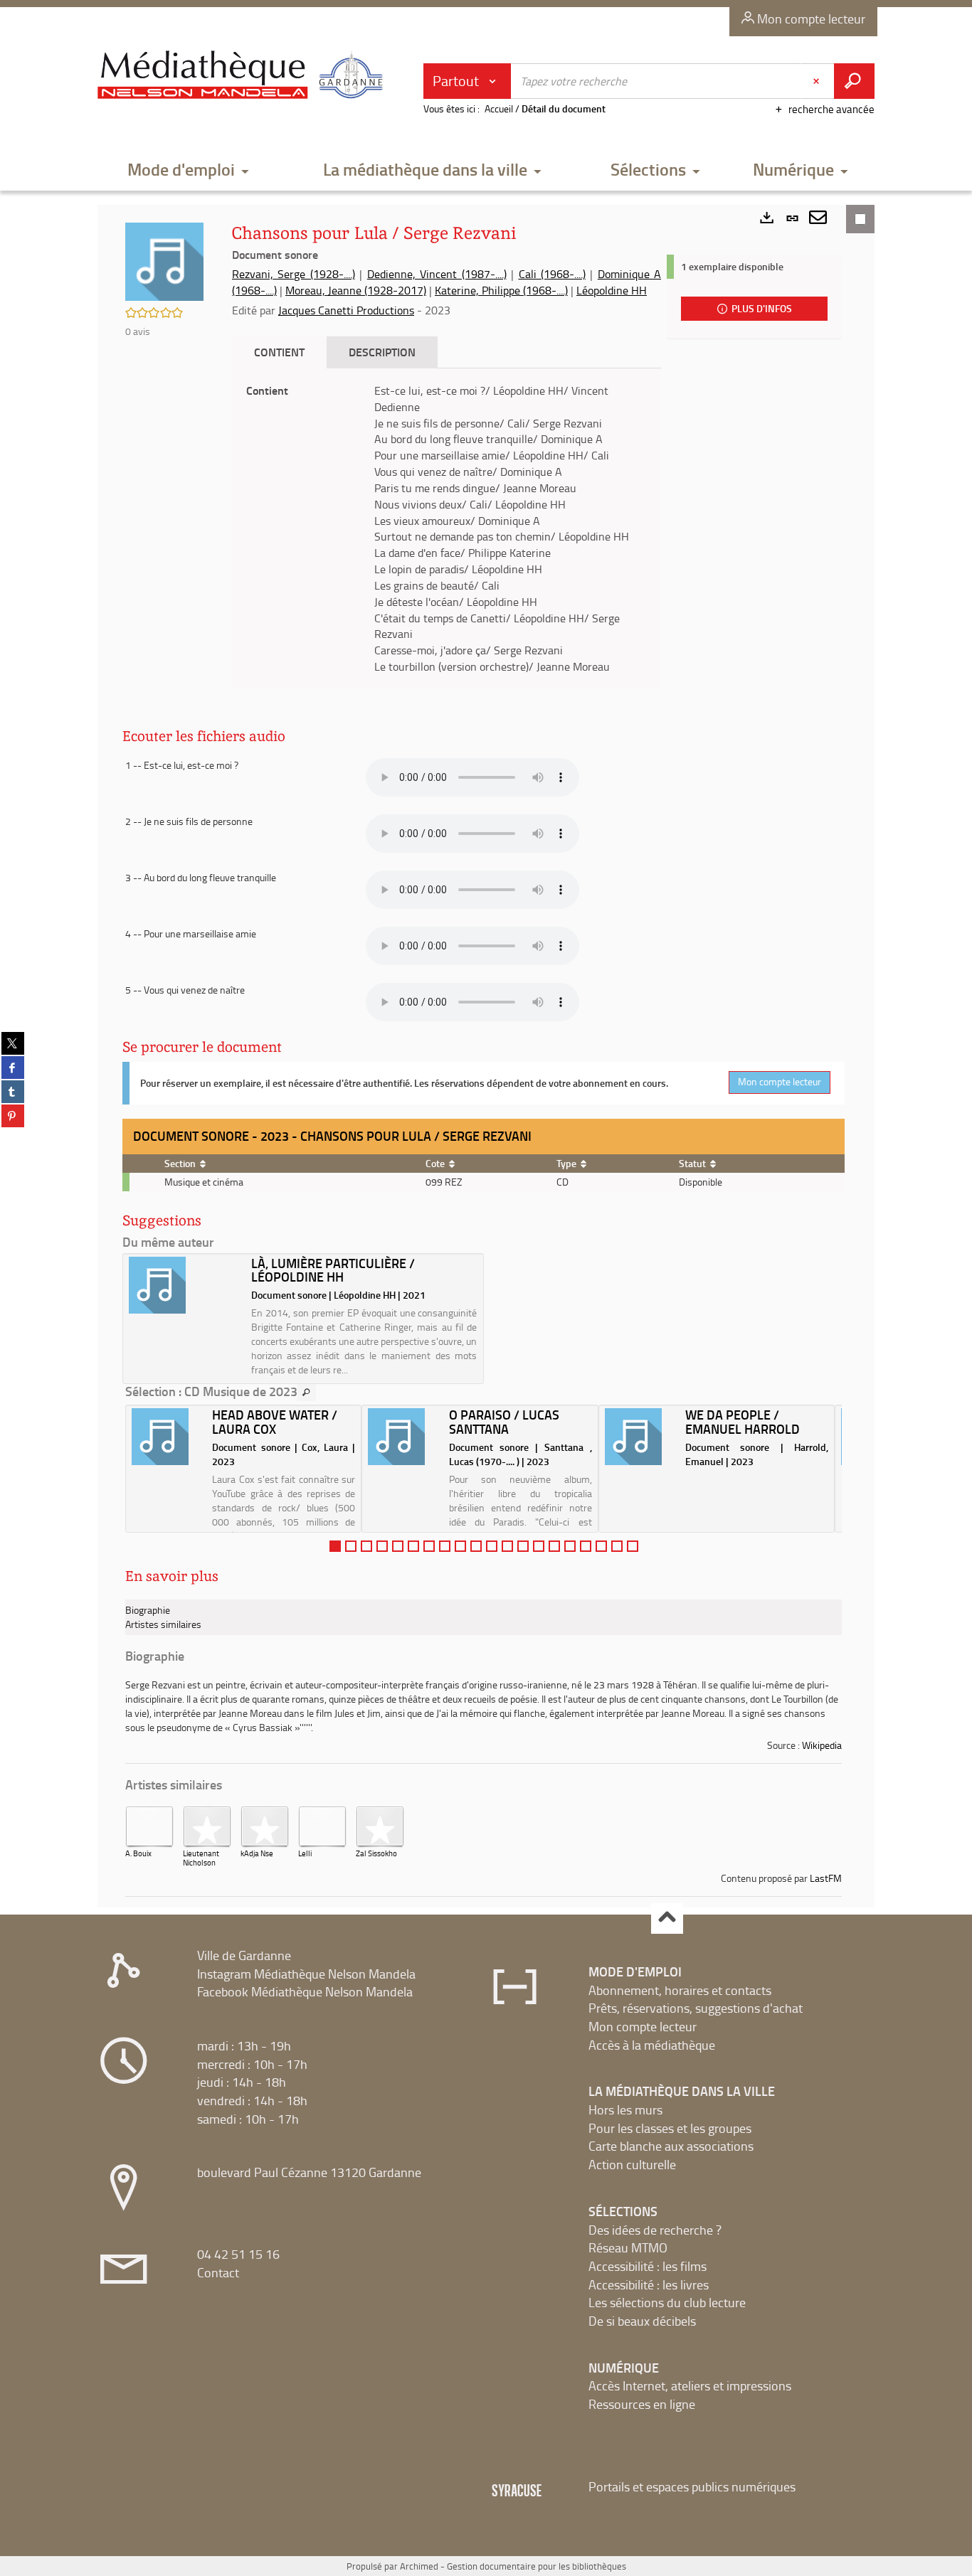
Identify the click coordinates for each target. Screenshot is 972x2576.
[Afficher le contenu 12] (507, 1546)
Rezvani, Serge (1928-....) (294, 274)
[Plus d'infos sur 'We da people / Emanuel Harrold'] (640, 1437)
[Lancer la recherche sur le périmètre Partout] (854, 81)
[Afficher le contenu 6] (413, 1546)
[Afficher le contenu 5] (398, 1546)
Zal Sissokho (376, 1853)
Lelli (305, 1853)
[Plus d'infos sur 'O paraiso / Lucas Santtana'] (403, 1437)
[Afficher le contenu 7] (429, 1546)
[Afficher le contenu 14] (539, 1546)
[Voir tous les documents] (307, 1393)
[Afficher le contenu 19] (617, 1546)
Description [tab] (382, 352)
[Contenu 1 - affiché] (335, 1546)
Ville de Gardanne (244, 1955)
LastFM (826, 1878)
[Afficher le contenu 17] (586, 1546)
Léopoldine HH (612, 290)
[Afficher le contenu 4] (382, 1546)
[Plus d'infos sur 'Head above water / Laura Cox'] (167, 1437)
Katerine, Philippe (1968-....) (501, 290)
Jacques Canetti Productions (346, 310)
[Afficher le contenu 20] (633, 1546)
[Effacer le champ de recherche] (818, 81)
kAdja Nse (257, 1853)
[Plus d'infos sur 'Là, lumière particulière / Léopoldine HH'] (185, 1285)
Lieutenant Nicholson (201, 1858)
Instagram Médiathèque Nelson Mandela (306, 1974)
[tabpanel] (447, 529)
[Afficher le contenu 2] (351, 1546)
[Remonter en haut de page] (667, 1918)
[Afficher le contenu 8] (445, 1546)
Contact (218, 2272)
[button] (189, 170)
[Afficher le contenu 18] (601, 1546)
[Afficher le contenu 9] (460, 1546)
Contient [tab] (279, 352)
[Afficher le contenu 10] (476, 1546)
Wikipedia (822, 1745)
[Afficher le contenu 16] (570, 1546)
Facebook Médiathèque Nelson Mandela (305, 1991)
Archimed (419, 2566)
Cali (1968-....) (552, 274)
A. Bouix (138, 1853)
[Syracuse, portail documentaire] (243, 75)
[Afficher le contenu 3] (366, 1546)
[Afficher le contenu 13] (523, 1546)
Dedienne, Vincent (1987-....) (437, 274)
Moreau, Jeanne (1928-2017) (356, 290)
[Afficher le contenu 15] (554, 1546)
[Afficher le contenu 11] (492, 1546)
